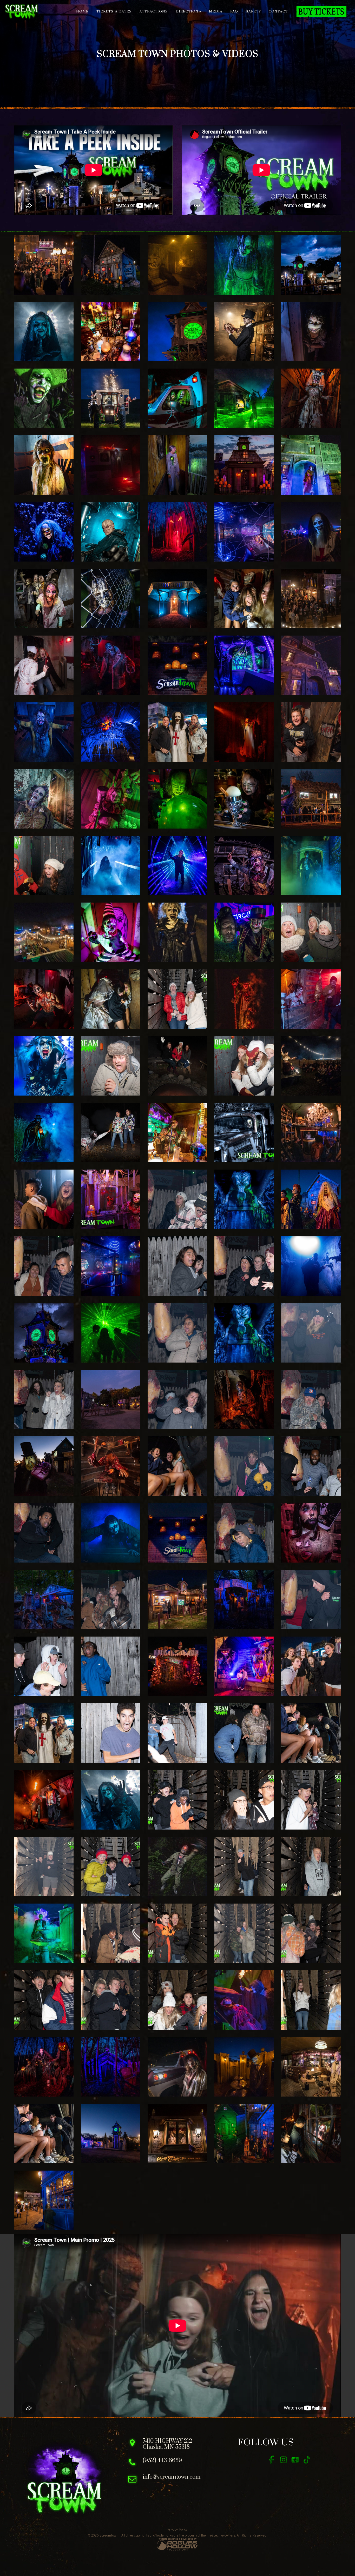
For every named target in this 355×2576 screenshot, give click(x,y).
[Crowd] (44, 265)
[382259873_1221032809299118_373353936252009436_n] (244, 398)
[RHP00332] (111, 1800)
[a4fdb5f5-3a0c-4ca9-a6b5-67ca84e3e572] (244, 665)
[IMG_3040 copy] (244, 1133)
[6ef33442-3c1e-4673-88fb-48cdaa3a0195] (244, 866)
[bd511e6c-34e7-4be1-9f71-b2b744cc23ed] (177, 665)
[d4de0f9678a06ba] (111, 1333)
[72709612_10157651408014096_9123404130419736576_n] (111, 1867)
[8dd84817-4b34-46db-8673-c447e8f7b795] (244, 1199)
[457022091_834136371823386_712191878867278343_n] (177, 932)
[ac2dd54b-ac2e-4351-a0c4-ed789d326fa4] (244, 465)
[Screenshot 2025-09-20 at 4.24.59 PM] (111, 532)
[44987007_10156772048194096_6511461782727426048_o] (311, 1867)
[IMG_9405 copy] (111, 1133)
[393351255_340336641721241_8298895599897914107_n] (44, 1600)
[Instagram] (283, 2460)
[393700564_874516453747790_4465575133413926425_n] (311, 1066)
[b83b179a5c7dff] (177, 732)
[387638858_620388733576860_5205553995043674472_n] (44, 1466)
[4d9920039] (44, 532)
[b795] (244, 1333)
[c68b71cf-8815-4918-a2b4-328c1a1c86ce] (111, 265)
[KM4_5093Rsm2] (244, 265)
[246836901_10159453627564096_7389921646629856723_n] (311, 1466)
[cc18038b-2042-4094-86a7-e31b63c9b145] (44, 932)
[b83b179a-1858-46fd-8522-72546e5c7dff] (44, 1733)
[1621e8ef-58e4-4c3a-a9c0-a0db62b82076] (177, 1600)
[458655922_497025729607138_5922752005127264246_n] (244, 2067)
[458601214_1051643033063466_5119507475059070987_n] (177, 2067)
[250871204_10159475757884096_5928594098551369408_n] (177, 1199)
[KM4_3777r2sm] (311, 465)
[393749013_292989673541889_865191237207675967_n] (311, 999)
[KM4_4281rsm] (44, 1133)
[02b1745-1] (311, 599)
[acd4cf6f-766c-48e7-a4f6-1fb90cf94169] (177, 2134)
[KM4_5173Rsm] (111, 1533)
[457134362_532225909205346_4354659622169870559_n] (44, 398)
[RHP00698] (111, 799)
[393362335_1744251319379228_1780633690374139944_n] (244, 1400)
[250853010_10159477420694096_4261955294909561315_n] (44, 1266)
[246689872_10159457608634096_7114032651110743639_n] (44, 1533)
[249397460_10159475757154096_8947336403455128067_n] (244, 1266)
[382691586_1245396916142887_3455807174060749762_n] (44, 465)
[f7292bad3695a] (311, 1133)
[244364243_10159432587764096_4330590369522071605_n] (177, 1733)
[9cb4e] (311, 265)
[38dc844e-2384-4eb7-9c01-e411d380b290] (244, 599)
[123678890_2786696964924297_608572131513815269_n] (111, 2067)
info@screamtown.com (172, 2477)
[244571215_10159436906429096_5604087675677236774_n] (111, 1733)
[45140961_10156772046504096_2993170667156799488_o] (244, 1867)
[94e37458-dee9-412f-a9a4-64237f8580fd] (111, 1266)
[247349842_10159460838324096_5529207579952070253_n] (244, 1466)
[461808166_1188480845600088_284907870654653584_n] (311, 665)
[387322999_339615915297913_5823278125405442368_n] (44, 732)
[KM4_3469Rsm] (44, 1933)
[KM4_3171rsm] (44, 1066)
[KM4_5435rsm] (111, 932)
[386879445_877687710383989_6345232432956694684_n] (244, 732)
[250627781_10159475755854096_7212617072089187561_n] (177, 1266)
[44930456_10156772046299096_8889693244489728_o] (111, 1933)
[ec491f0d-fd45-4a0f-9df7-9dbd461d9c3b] (177, 398)
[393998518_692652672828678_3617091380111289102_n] (311, 1266)
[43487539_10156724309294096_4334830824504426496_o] (111, 2000)
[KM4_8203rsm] (44, 599)
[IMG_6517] (44, 999)
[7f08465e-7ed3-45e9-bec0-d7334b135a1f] (177, 866)
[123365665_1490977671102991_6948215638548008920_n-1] (44, 2067)
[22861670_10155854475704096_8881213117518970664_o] (44, 866)
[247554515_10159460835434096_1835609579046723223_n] (311, 1400)
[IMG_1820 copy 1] (177, 465)
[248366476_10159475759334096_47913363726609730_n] (177, 1333)
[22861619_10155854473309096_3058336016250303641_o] (311, 932)
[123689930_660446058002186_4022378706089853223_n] (177, 532)
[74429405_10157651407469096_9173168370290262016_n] (311, 1800)
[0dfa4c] (177, 599)
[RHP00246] (44, 799)
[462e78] (44, 1333)
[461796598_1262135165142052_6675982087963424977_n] (311, 532)
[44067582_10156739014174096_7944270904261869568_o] (311, 1933)
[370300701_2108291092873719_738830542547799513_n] (244, 1600)
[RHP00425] (177, 1133)
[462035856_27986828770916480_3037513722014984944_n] (244, 999)
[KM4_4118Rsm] (244, 932)
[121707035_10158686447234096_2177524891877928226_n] (177, 1800)
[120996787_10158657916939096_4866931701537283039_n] (244, 1800)
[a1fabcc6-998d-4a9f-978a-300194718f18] (177, 799)
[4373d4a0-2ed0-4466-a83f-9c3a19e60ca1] (177, 1466)
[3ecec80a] (244, 2134)
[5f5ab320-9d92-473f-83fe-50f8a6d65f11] (177, 332)
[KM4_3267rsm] (111, 332)
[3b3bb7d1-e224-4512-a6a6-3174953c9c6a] (111, 2134)
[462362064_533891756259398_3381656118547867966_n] (311, 2067)
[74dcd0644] (44, 2200)
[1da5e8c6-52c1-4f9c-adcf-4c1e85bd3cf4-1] (311, 1733)
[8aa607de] (177, 1533)
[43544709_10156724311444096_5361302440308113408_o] (44, 2000)
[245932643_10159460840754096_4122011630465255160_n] (311, 1600)
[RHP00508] (311, 866)
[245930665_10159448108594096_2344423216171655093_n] (44, 1666)
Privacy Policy (177, 2529)
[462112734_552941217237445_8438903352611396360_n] (177, 265)
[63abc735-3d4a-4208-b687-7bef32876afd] (311, 1666)
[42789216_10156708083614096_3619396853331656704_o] (177, 2000)
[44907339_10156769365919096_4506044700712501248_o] (244, 1933)
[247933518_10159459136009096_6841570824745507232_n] (44, 1400)
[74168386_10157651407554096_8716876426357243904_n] (44, 1867)
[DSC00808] (244, 332)
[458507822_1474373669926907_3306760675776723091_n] (111, 465)
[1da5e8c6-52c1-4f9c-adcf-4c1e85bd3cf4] (44, 2134)
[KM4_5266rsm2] (244, 2000)
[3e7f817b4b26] (311, 398)
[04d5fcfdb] (311, 2134)
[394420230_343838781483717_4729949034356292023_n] (177, 1666)
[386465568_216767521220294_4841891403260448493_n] (111, 599)
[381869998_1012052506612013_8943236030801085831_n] (311, 332)
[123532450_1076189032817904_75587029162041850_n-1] (44, 1800)
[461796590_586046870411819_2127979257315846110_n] (111, 732)
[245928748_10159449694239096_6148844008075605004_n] (111, 1666)
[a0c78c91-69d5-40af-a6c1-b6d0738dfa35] (244, 532)
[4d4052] (311, 1199)
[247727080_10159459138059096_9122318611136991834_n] (177, 1400)
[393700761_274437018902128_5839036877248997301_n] (311, 732)
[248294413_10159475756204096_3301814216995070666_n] (311, 1333)
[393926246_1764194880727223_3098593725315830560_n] (111, 1466)
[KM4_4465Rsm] (111, 866)
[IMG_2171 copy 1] (111, 1199)
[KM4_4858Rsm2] (111, 398)
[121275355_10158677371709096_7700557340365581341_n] (177, 999)
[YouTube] (295, 2460)
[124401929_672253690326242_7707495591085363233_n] (111, 665)
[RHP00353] (44, 332)
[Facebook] (272, 2460)
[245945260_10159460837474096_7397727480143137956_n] (244, 1533)
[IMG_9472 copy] (177, 1066)
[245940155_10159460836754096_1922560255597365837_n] (111, 1600)
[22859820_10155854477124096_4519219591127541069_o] (111, 1066)
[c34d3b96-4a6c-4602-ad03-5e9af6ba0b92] (111, 999)
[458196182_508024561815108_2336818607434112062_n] (177, 1867)
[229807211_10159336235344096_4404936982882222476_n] (244, 1733)
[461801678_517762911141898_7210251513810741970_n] (44, 665)
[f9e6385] (244, 799)
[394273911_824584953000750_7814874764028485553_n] (44, 1199)
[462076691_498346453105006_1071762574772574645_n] (111, 1400)
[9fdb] (311, 1533)
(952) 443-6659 (162, 2461)
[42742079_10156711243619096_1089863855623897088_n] (311, 2000)
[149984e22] (244, 1666)
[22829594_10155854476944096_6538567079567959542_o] (244, 1066)
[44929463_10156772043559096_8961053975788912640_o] (177, 1933)
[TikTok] (307, 2460)
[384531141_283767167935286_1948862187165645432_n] (311, 799)
